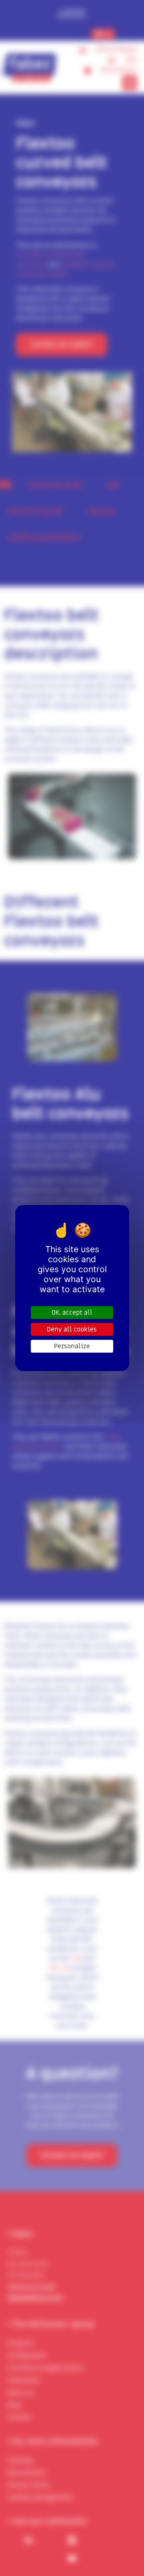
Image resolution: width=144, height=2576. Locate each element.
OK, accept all (72, 1313)
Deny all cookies (72, 1329)
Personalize (72, 1346)
